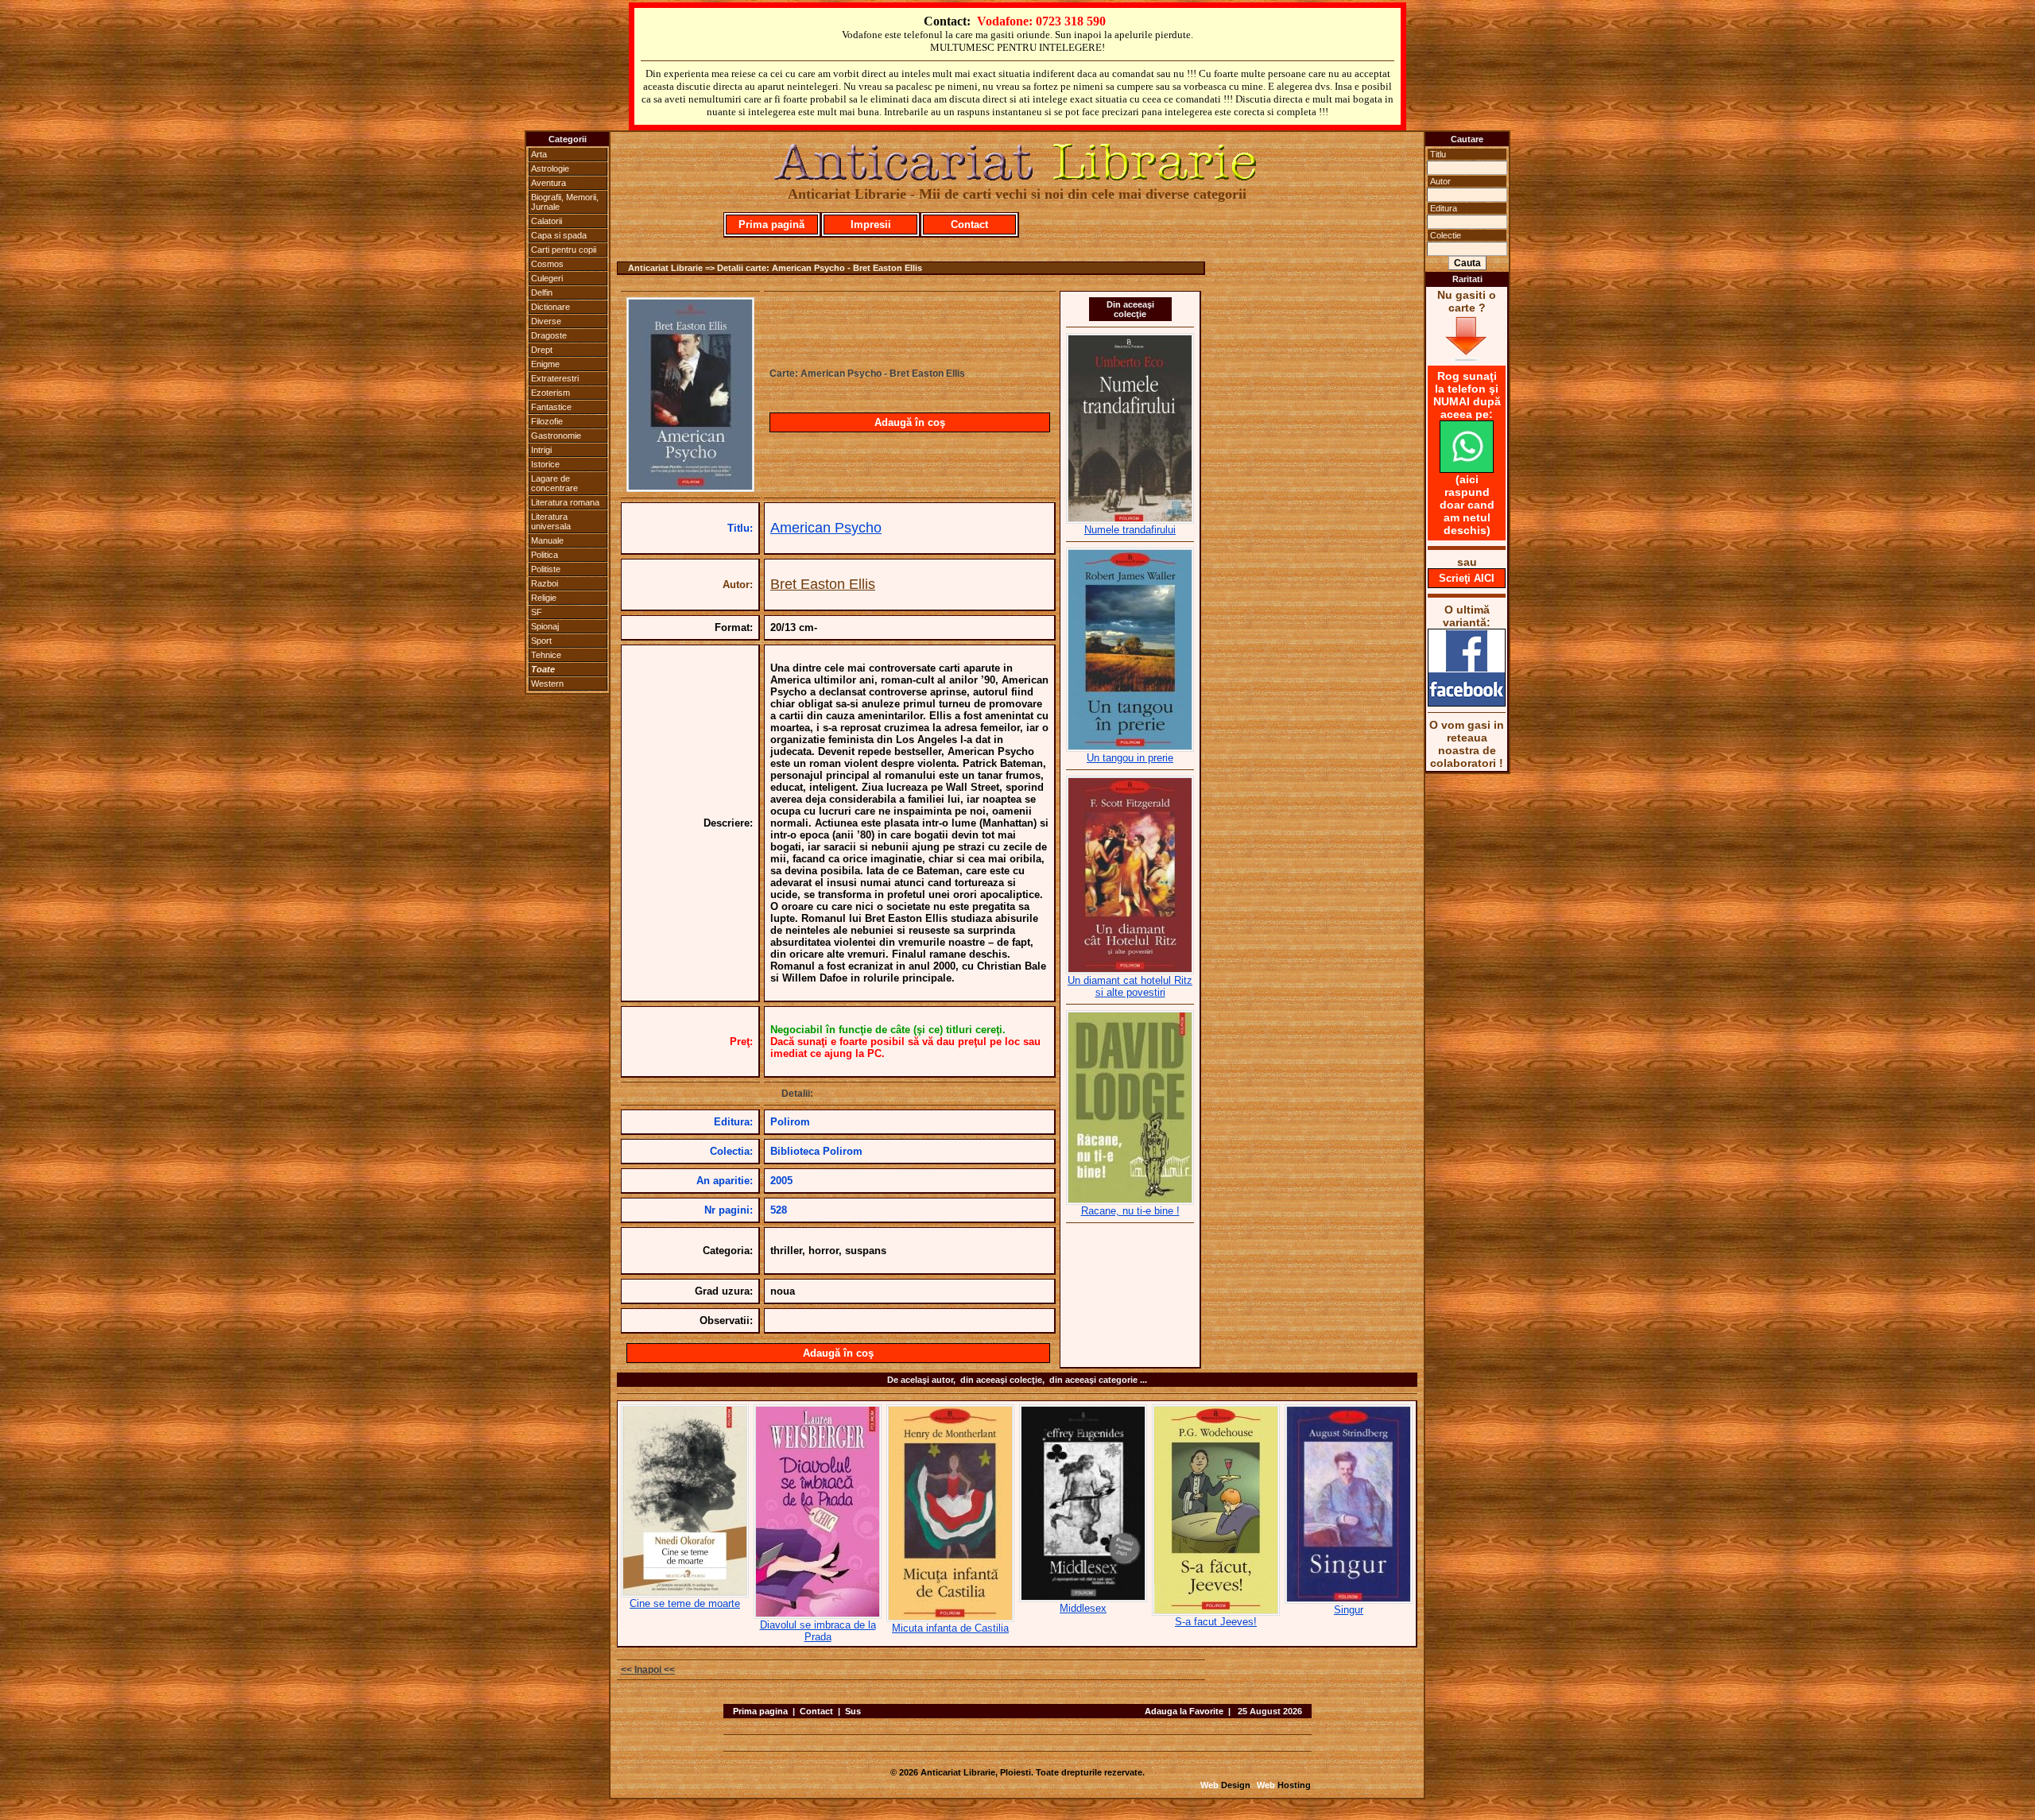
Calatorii (547, 221)
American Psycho (826, 528)
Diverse (546, 321)
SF (537, 612)
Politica (545, 555)
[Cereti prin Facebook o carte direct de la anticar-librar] (1467, 703)
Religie (544, 598)
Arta (539, 154)
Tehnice (546, 655)
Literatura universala (551, 521)
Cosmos (547, 264)
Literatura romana (565, 502)
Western (547, 683)
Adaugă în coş (910, 422)
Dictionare (550, 307)
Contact (969, 225)
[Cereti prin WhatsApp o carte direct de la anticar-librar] (1467, 469)
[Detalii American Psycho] (690, 487)
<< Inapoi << (648, 1670)
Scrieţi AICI (1467, 578)
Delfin (542, 292)
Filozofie (547, 421)
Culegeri (547, 278)
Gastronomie (556, 436)
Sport (541, 641)
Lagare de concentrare (554, 483)
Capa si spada (559, 235)
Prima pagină (771, 225)
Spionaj (545, 626)
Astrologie (550, 168)
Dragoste (549, 335)
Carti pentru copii (564, 250)
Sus (853, 1711)
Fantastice (551, 407)
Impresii (871, 225)
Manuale (547, 540)
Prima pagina (760, 1711)
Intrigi (541, 450)
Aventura (548, 183)
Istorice (545, 464)
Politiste (546, 569)
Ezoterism (550, 393)
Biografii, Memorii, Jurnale (565, 202)
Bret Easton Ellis (823, 584)
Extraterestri (555, 378)
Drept (542, 350)
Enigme (545, 364)
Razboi (545, 583)
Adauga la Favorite (1184, 1711)
